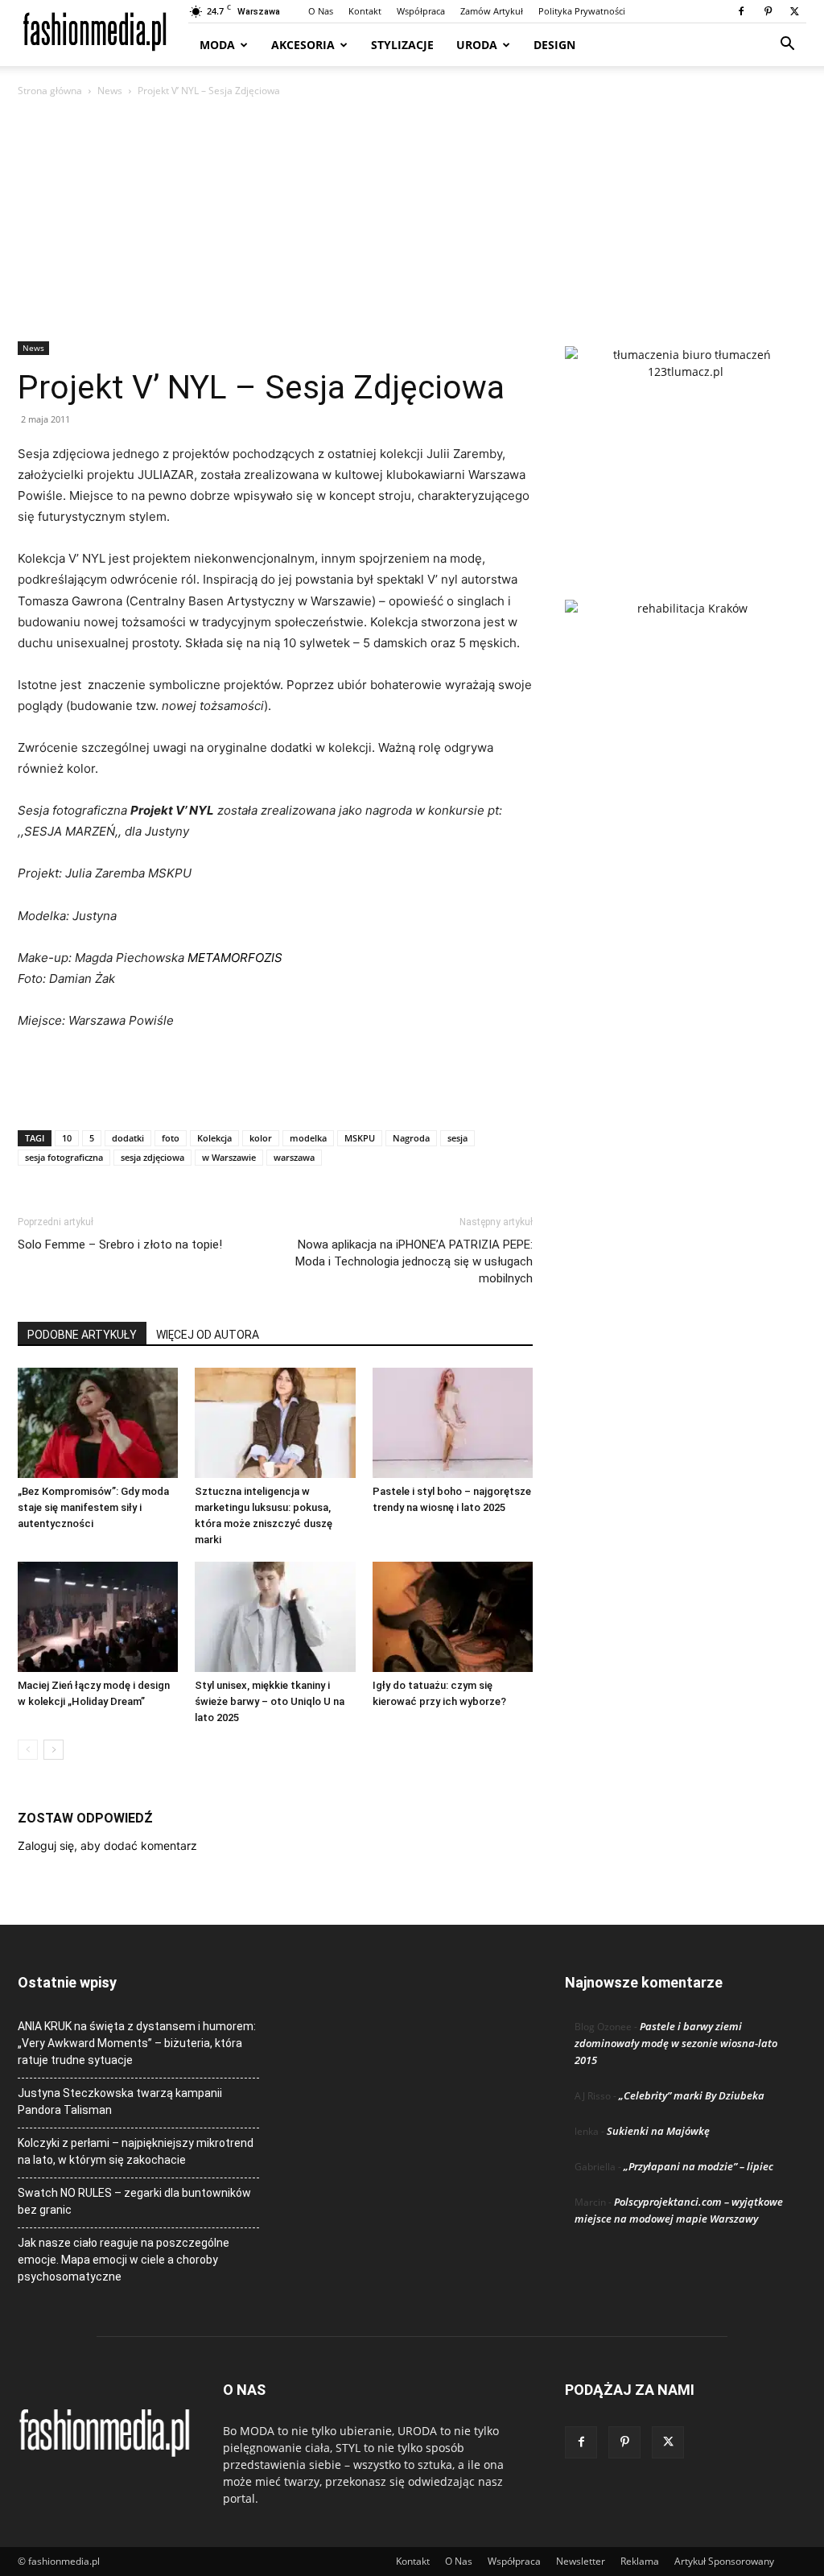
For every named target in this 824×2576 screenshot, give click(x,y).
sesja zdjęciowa (152, 1157)
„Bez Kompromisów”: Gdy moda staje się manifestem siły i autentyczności (93, 1507)
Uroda (477, 45)
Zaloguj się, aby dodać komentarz (107, 1845)
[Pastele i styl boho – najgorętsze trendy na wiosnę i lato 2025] (453, 1423)
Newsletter (581, 2561)
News (110, 91)
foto (171, 1138)
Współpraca (421, 11)
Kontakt (365, 11)
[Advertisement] (412, 221)
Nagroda (411, 1138)
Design (554, 45)
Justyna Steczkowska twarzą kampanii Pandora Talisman (120, 2101)
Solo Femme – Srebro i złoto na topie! (120, 1245)
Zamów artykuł (492, 11)
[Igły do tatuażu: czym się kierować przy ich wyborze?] (453, 1617)
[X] (794, 11)
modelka (308, 1138)
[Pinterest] (768, 11)
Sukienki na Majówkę (658, 2131)
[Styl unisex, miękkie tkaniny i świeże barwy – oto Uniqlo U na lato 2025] (275, 1617)
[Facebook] (741, 11)
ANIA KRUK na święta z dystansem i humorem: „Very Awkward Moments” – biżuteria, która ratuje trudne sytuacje (137, 2043)
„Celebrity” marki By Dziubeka (692, 2095)
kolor (261, 1138)
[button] (787, 45)
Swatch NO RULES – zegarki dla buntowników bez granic (134, 2201)
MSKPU (360, 1138)
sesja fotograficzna (64, 1157)
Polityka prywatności (582, 11)
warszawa (294, 1157)
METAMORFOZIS (235, 958)
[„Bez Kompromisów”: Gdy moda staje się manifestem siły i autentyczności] (98, 1423)
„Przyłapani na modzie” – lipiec (698, 2166)
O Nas (321, 11)
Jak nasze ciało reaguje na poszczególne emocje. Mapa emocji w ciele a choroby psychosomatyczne (124, 2260)
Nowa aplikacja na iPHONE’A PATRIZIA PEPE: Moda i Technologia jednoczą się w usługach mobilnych (414, 1261)
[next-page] (54, 1750)
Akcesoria (303, 45)
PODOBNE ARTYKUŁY (82, 1335)
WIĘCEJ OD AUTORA (208, 1335)
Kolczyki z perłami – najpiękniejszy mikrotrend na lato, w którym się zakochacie (136, 2151)
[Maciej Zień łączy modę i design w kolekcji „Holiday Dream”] (98, 1617)
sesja (457, 1138)
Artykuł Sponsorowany (724, 2561)
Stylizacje (402, 45)
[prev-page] (28, 1750)
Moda (217, 45)
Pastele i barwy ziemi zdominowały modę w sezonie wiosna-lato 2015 (676, 2043)
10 (67, 1138)
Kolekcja (214, 1138)
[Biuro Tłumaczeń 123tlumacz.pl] (686, 447)
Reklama (640, 2561)
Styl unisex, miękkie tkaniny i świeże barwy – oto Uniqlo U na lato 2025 (270, 1701)
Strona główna (50, 91)
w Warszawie (229, 1157)
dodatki (128, 1138)
